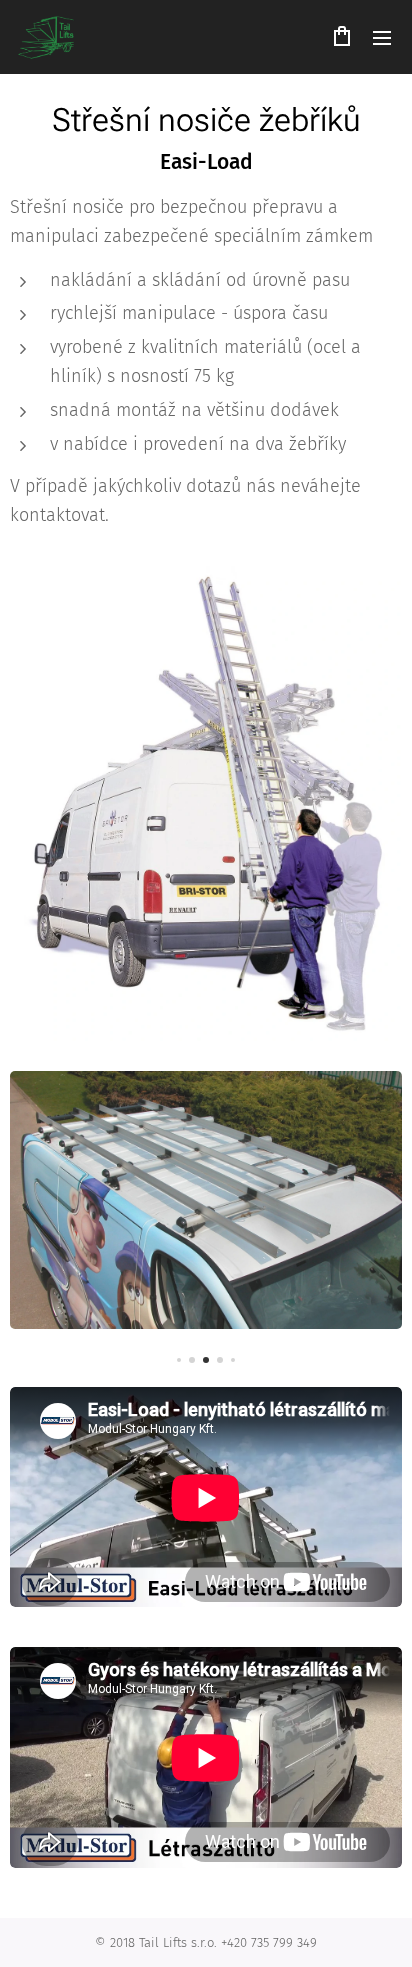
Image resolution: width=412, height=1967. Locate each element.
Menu (382, 37)
